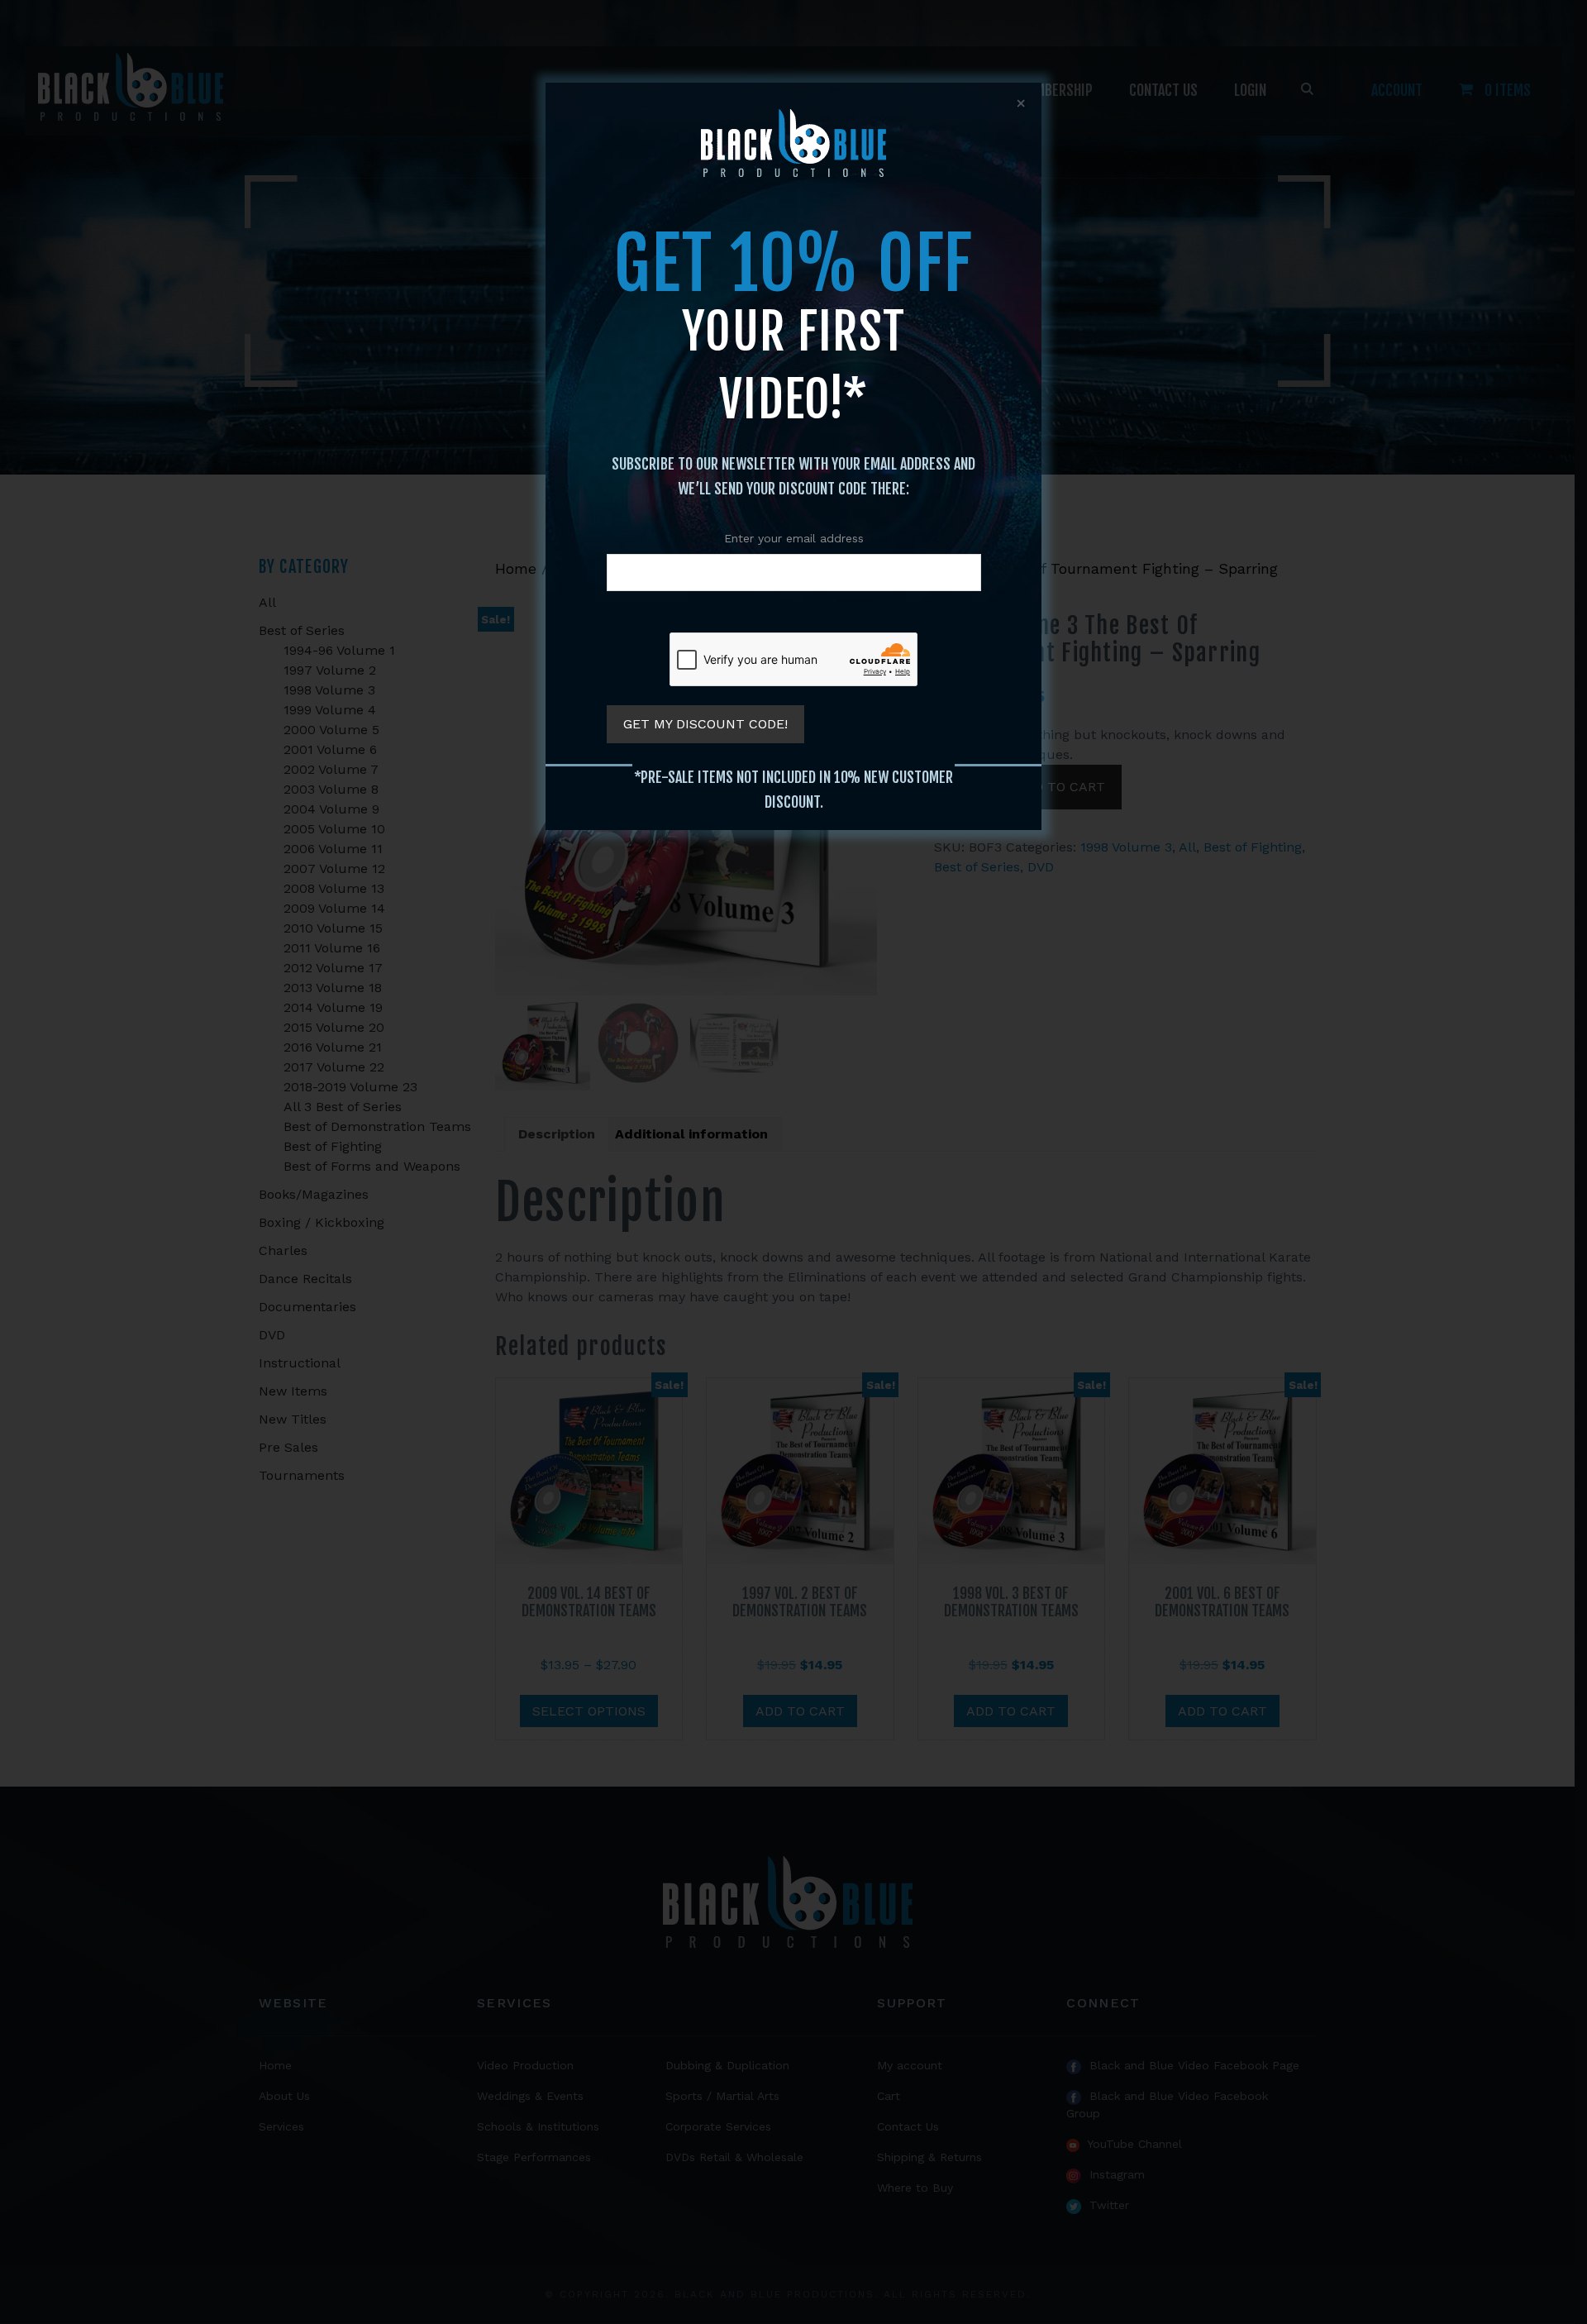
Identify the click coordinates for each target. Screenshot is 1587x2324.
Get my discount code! (705, 724)
